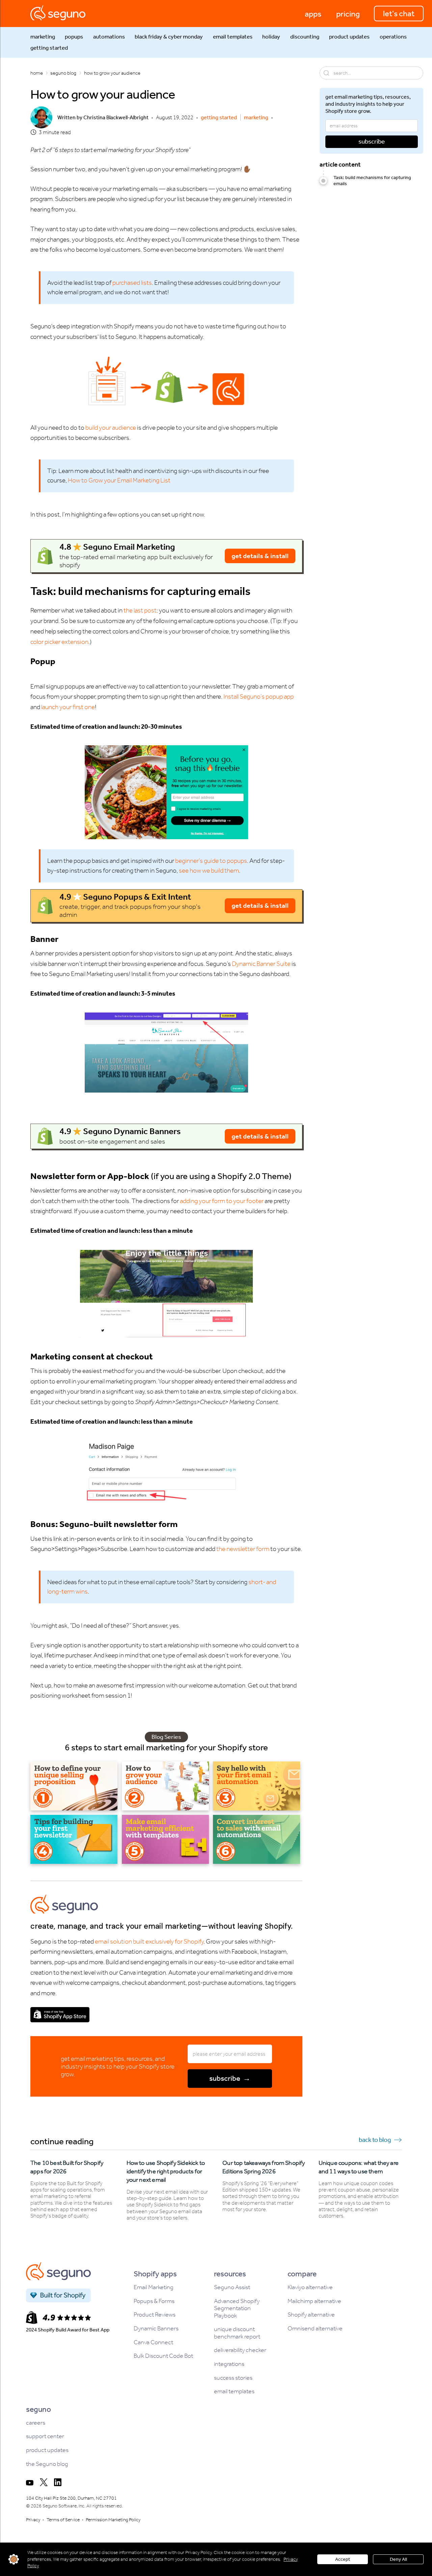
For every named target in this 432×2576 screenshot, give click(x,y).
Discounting (305, 37)
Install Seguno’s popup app (259, 696)
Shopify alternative (311, 2315)
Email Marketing (154, 2287)
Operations (393, 37)
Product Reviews (155, 2315)
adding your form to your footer (222, 1201)
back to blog (375, 2140)
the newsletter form (243, 1549)
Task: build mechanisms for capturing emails (372, 181)
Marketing (43, 37)
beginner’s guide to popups (211, 861)
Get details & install (260, 556)
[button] (313, 14)
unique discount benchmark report (237, 2333)
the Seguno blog (47, 2464)
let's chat (399, 14)
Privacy (33, 2520)
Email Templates (233, 37)
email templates (234, 2391)
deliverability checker (240, 2350)
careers (36, 2423)
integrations (229, 2364)
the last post (140, 610)
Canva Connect (153, 2342)
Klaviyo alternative (310, 2287)
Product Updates (349, 37)
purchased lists (132, 283)
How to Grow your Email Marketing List (119, 480)
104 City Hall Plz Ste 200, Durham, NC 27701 (71, 2498)
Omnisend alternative (315, 2329)
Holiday (271, 37)
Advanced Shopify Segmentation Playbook (237, 2308)
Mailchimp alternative (314, 2301)
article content (340, 164)
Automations (109, 37)
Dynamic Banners (156, 2329)
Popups (74, 37)
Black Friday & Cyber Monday (169, 37)
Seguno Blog (63, 73)
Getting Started (49, 48)
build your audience (111, 428)
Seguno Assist (232, 2287)
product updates (47, 2450)
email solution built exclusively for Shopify (149, 1941)
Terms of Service (63, 2520)
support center (45, 2436)
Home (37, 73)
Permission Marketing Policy (113, 2520)
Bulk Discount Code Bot (163, 2356)
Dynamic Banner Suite (261, 964)
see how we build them (209, 870)
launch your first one (68, 707)
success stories (233, 2378)
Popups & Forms (154, 2301)
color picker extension (59, 642)
